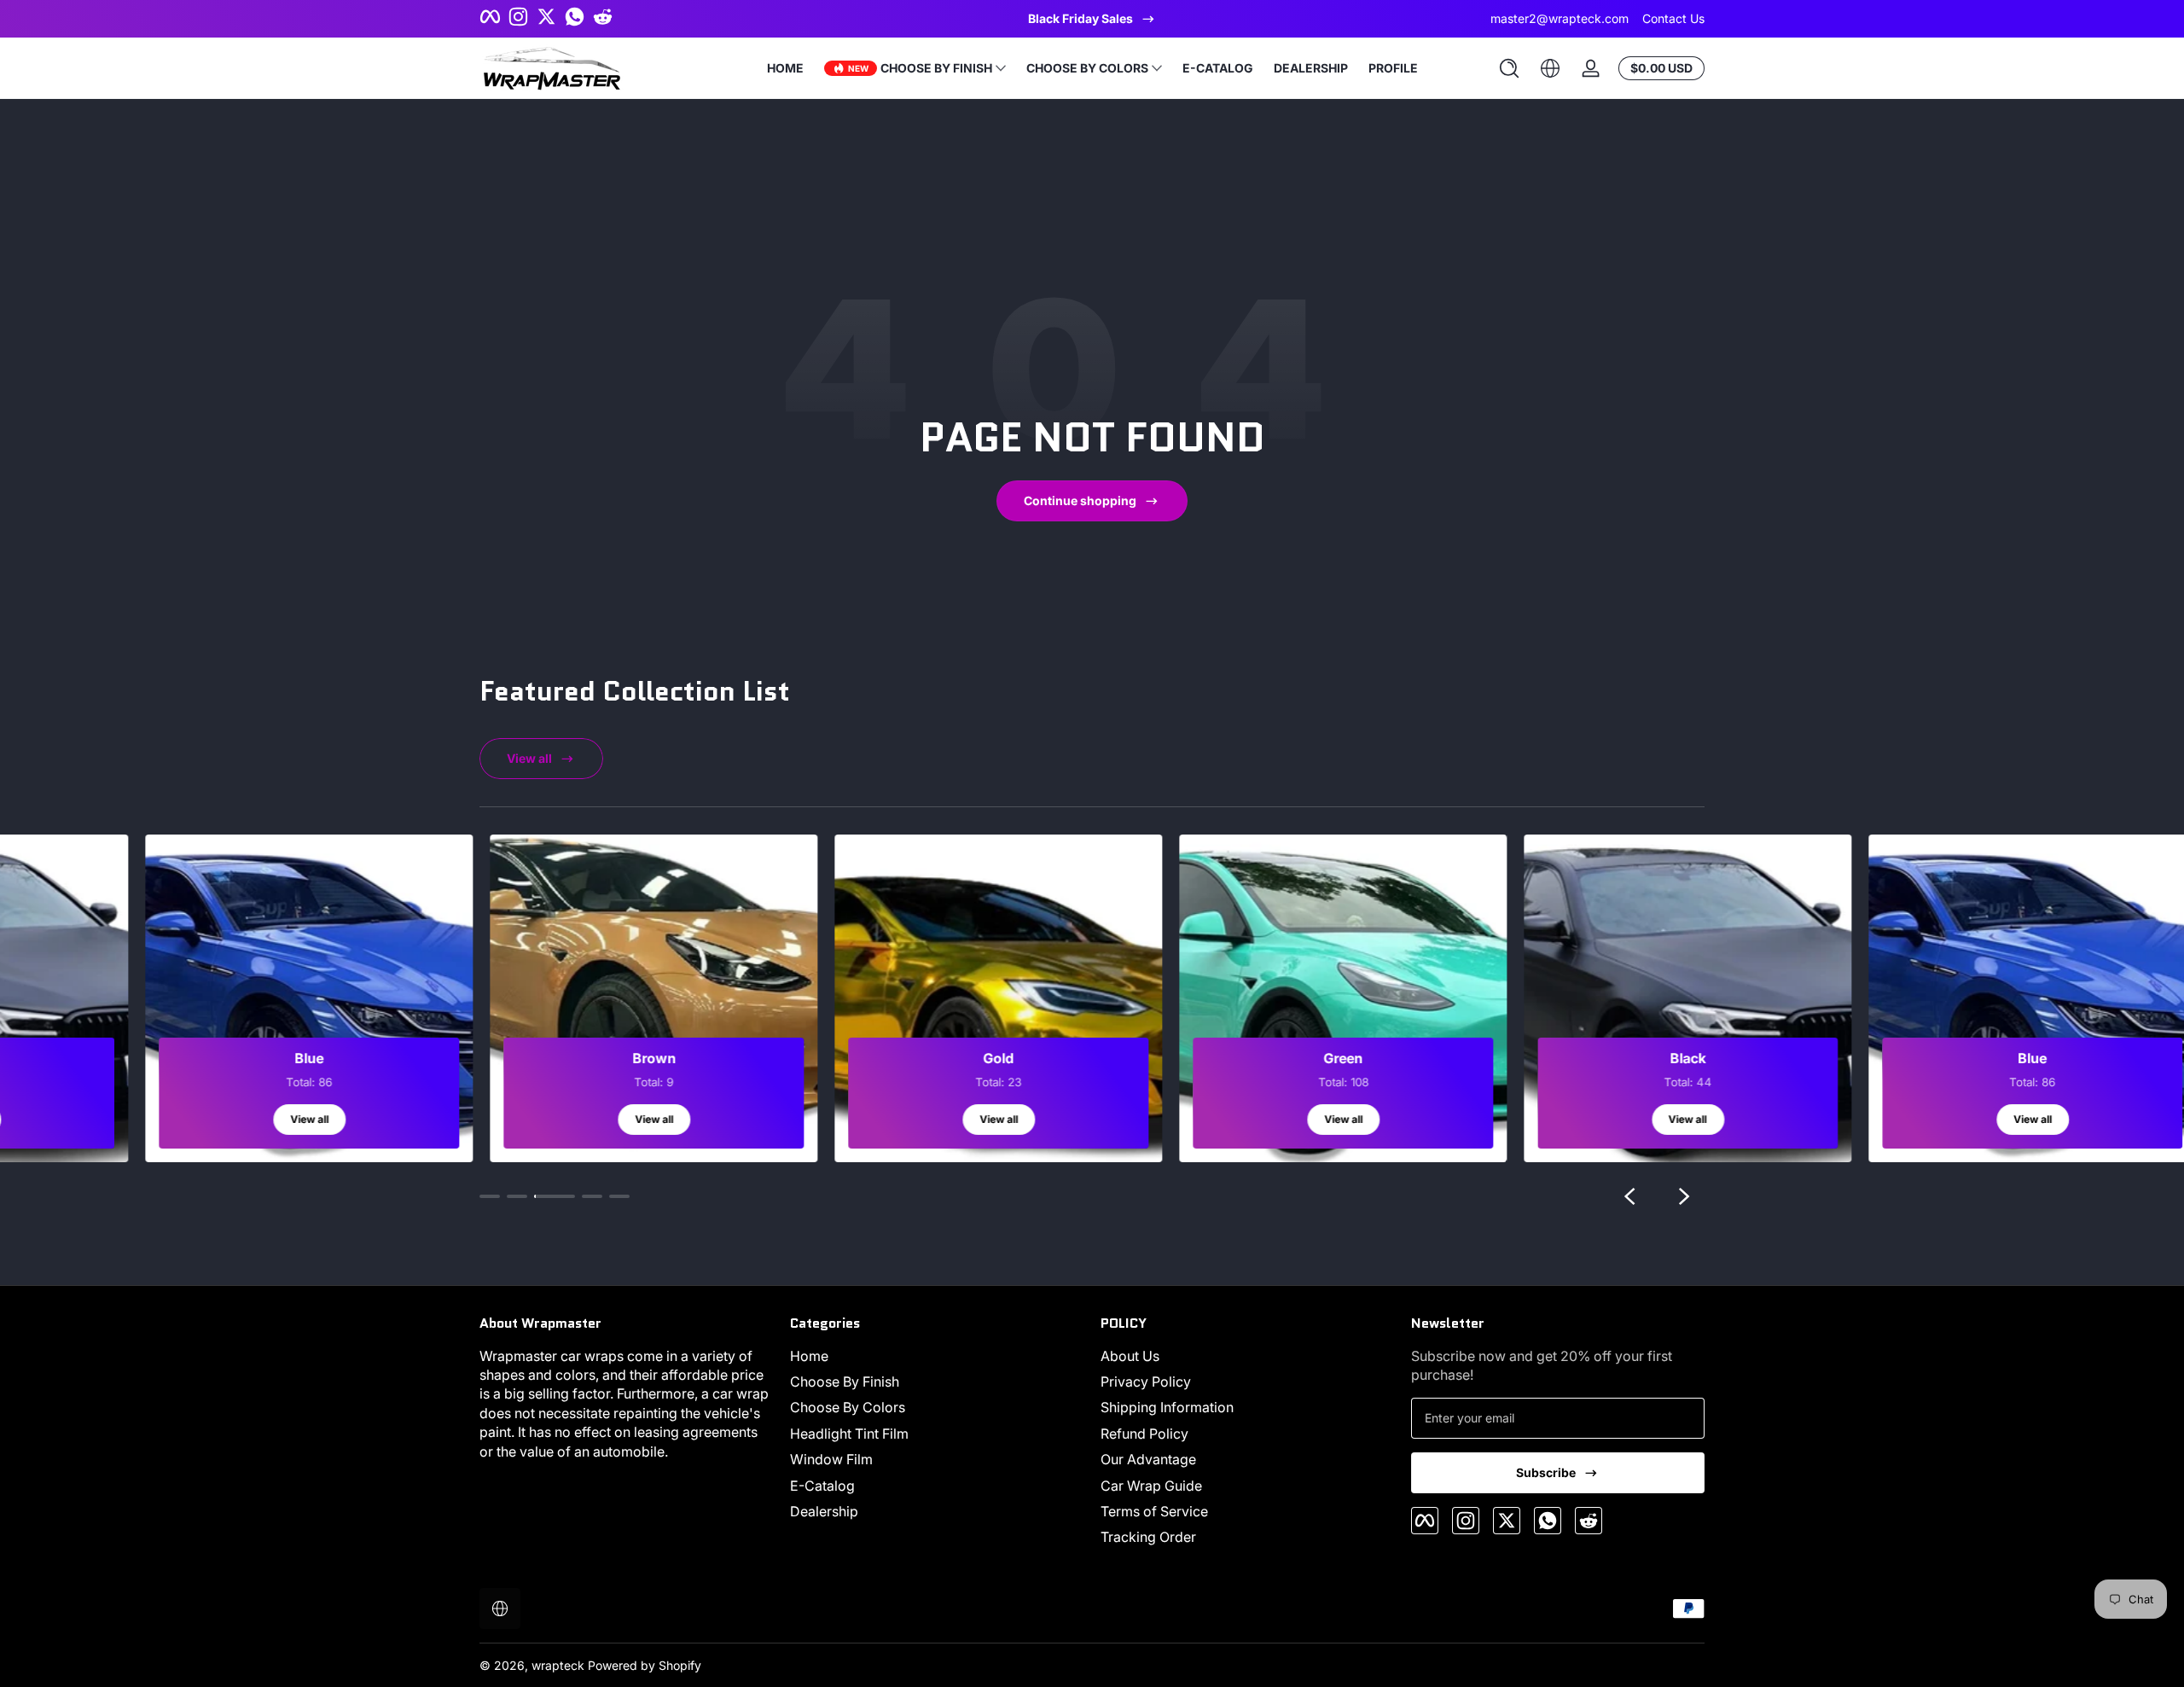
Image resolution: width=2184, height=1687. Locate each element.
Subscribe (1546, 1472)
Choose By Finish (845, 1382)
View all (529, 758)
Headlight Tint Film (849, 1434)
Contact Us (1673, 18)
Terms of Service (1154, 1511)
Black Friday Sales (1080, 18)
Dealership (824, 1511)
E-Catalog (822, 1486)
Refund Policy (1144, 1434)
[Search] (1509, 68)
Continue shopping (1080, 500)
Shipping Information (1167, 1407)
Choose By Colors (848, 1407)
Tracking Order (1148, 1537)
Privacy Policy (1146, 1382)
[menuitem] (937, 1356)
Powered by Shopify (645, 1665)
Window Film (831, 1459)
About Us (1130, 1356)
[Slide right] (1684, 1196)
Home (809, 1356)
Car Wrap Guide (1151, 1486)
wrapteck (558, 1665)
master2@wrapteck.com (1560, 18)
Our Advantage (1148, 1459)
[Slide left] (1629, 1196)
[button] (1509, 68)
